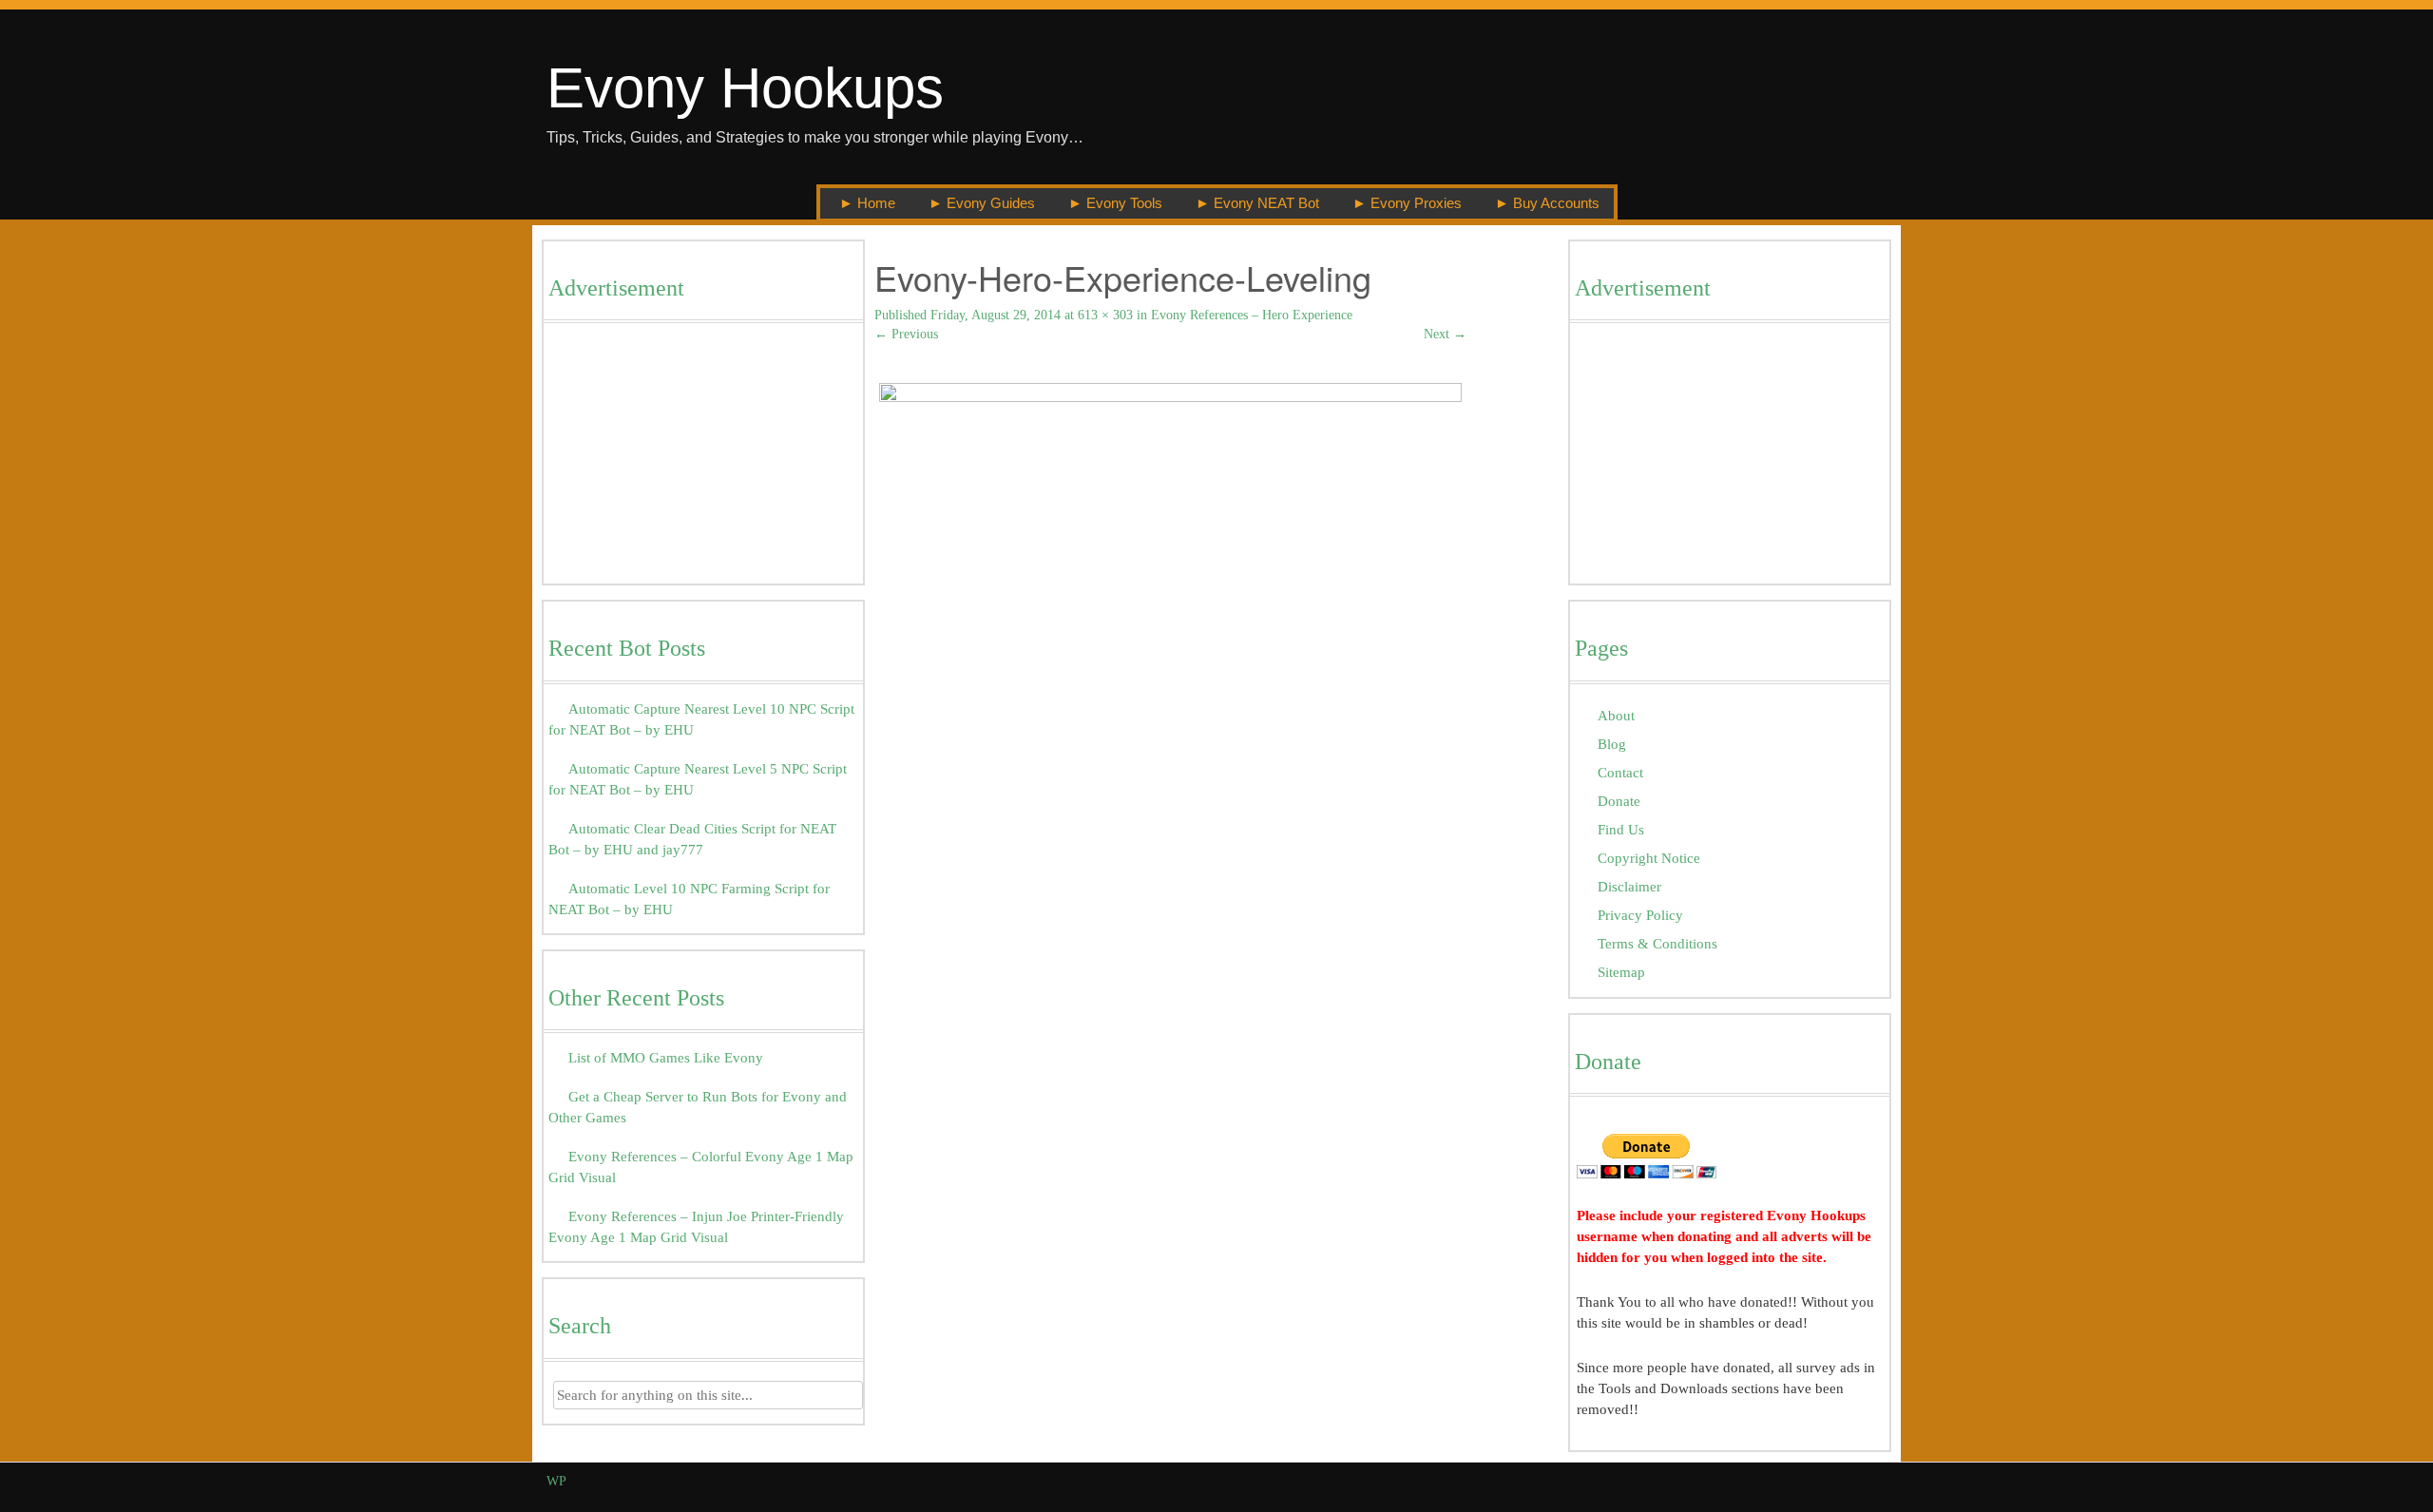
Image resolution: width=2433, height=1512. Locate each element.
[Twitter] (1813, 1481)
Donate (1619, 801)
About (1616, 715)
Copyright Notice (1649, 858)
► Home (867, 203)
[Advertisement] (703, 458)
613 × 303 (1105, 315)
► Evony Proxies (1407, 203)
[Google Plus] (1835, 1481)
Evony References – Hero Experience (1252, 315)
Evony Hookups (745, 88)
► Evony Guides (982, 203)
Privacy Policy (1640, 915)
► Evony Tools (1115, 203)
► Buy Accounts (1547, 203)
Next (1445, 334)
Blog (1612, 744)
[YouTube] (1857, 1481)
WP (556, 1481)
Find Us (1621, 829)
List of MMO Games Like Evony (666, 1057)
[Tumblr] (1878, 1481)
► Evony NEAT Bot (1257, 203)
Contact (1620, 772)
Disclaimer (1629, 886)
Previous (906, 334)
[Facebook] (1791, 1481)
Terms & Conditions (1657, 943)
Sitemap (1621, 972)
